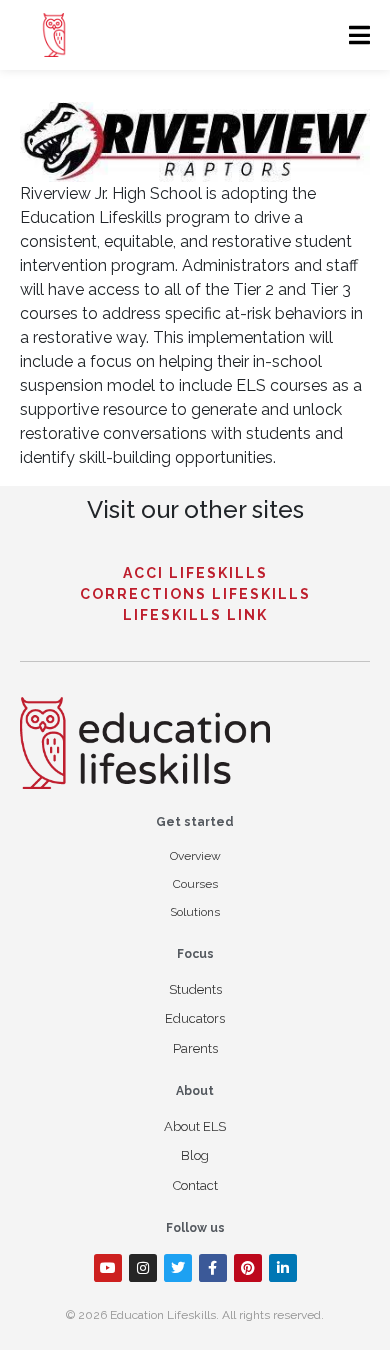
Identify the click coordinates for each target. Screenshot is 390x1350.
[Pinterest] (248, 1268)
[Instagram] (143, 1268)
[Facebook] (213, 1268)
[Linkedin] (283, 1268)
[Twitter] (178, 1268)
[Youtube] (108, 1268)
